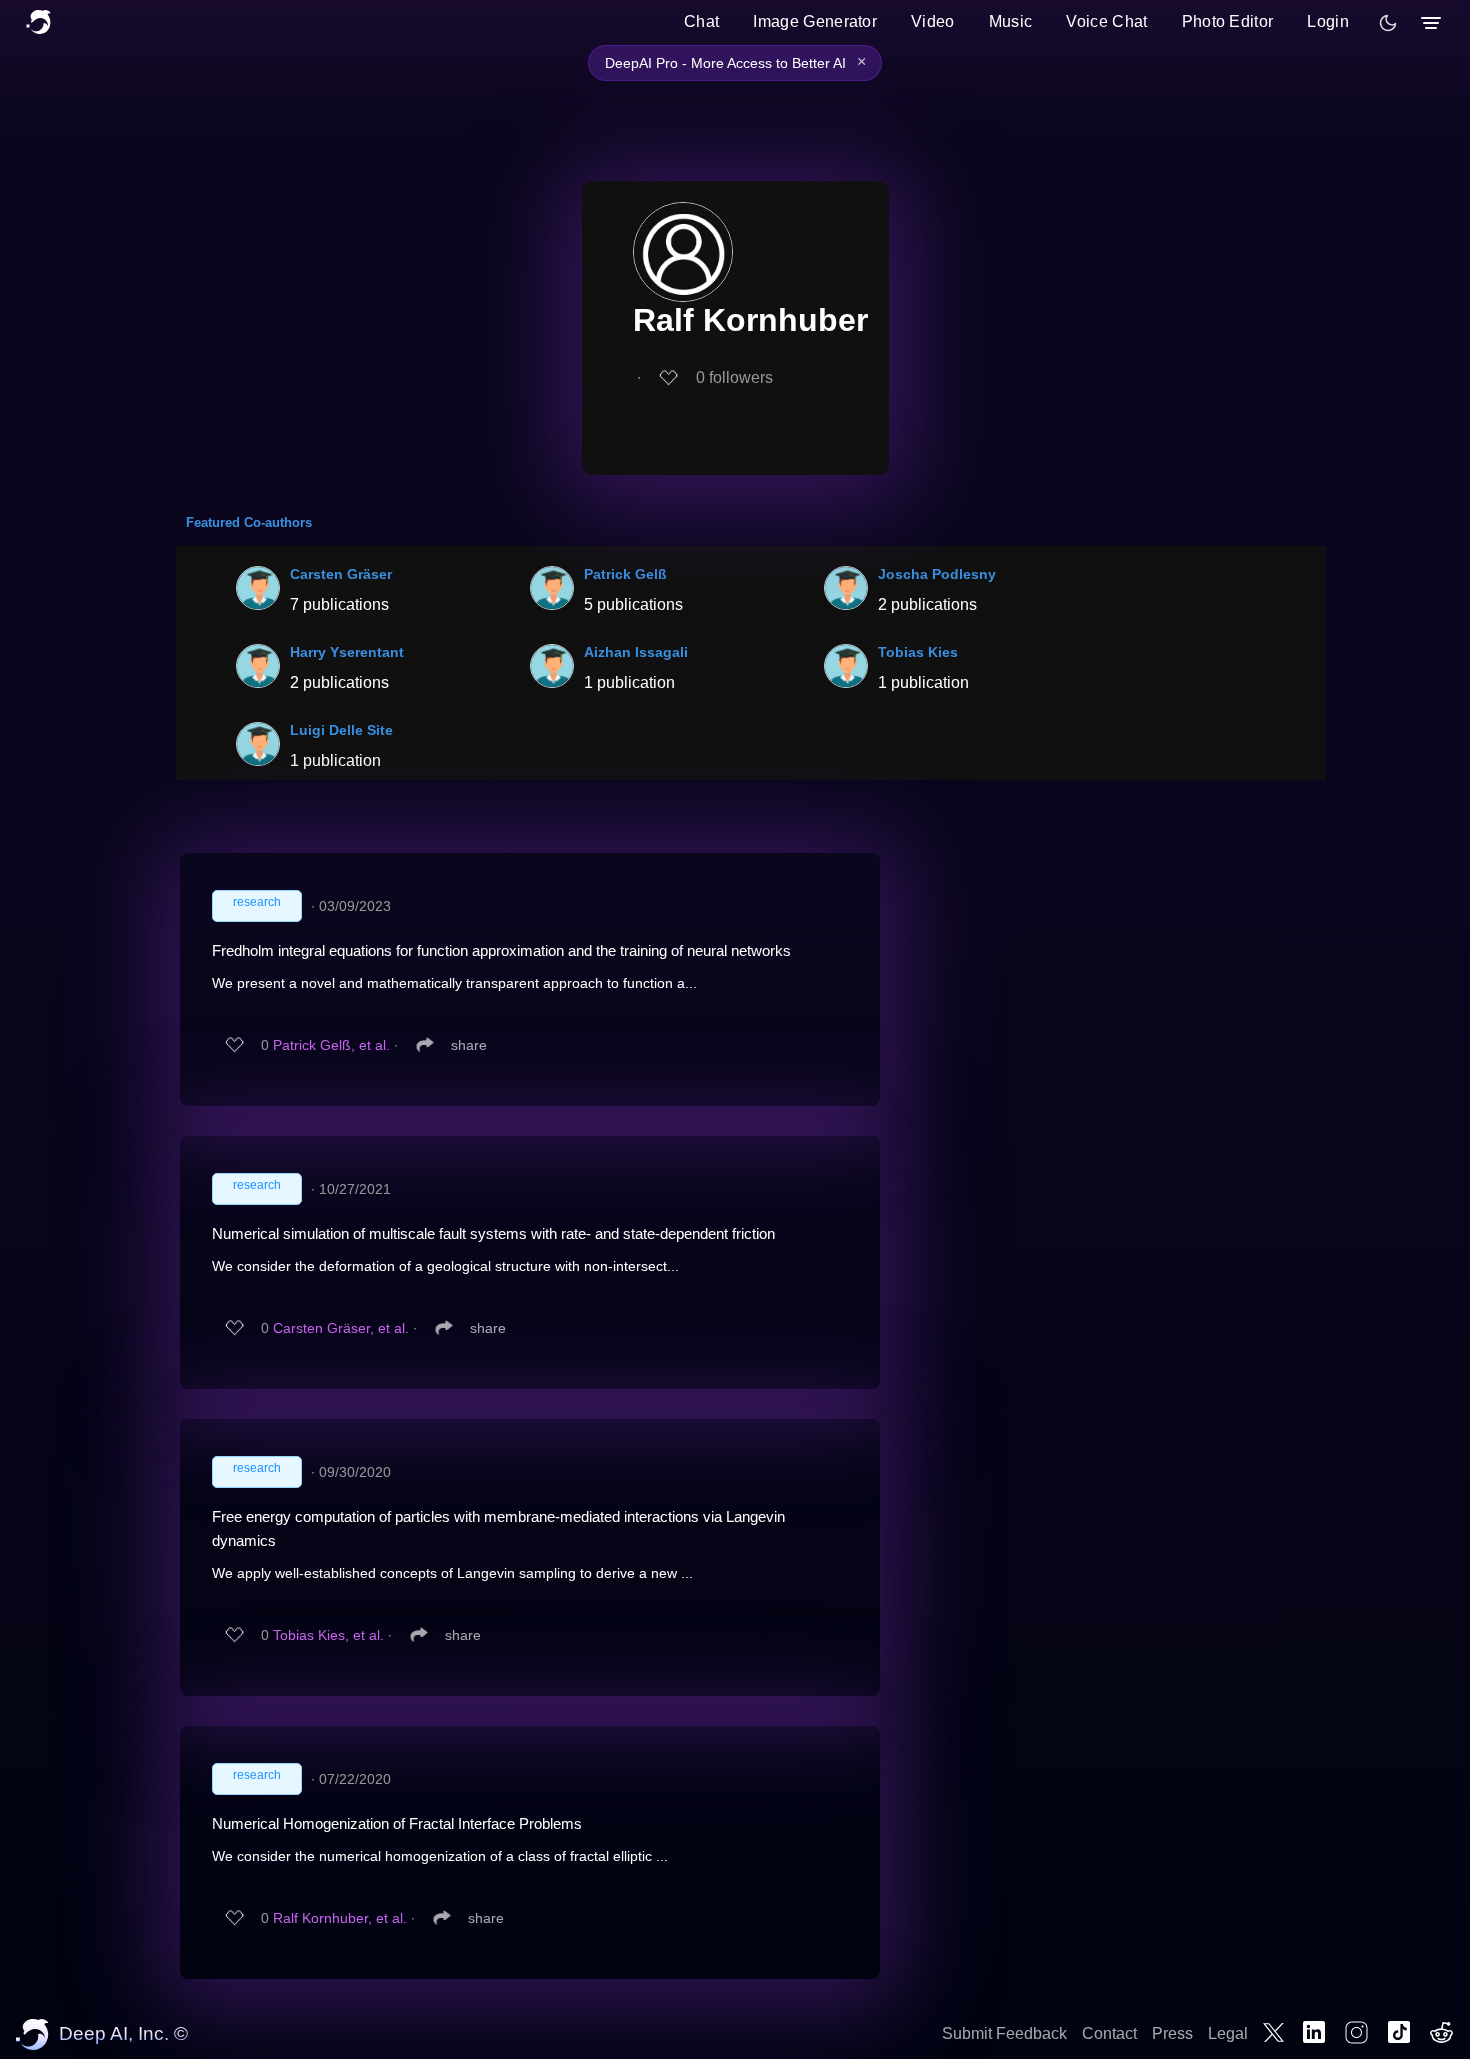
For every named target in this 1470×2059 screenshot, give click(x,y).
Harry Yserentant (347, 652)
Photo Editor (1228, 21)
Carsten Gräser (341, 574)
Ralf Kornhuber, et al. (340, 1918)
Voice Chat (1106, 21)
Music (1011, 21)
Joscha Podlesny (937, 574)
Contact (1109, 2033)
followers (734, 377)
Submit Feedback (1004, 2033)
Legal (1228, 2033)
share (469, 1045)
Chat (701, 21)
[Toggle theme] (1388, 23)
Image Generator (815, 21)
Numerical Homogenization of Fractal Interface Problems (397, 1823)
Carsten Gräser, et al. (341, 1328)
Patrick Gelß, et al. (331, 1045)
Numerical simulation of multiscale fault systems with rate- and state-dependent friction (493, 1233)
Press (1172, 2033)
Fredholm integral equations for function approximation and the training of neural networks (501, 950)
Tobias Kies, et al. (328, 1635)
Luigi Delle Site (341, 730)
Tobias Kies (918, 652)
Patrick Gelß (625, 574)
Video (933, 21)
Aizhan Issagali (636, 652)
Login (1328, 21)
